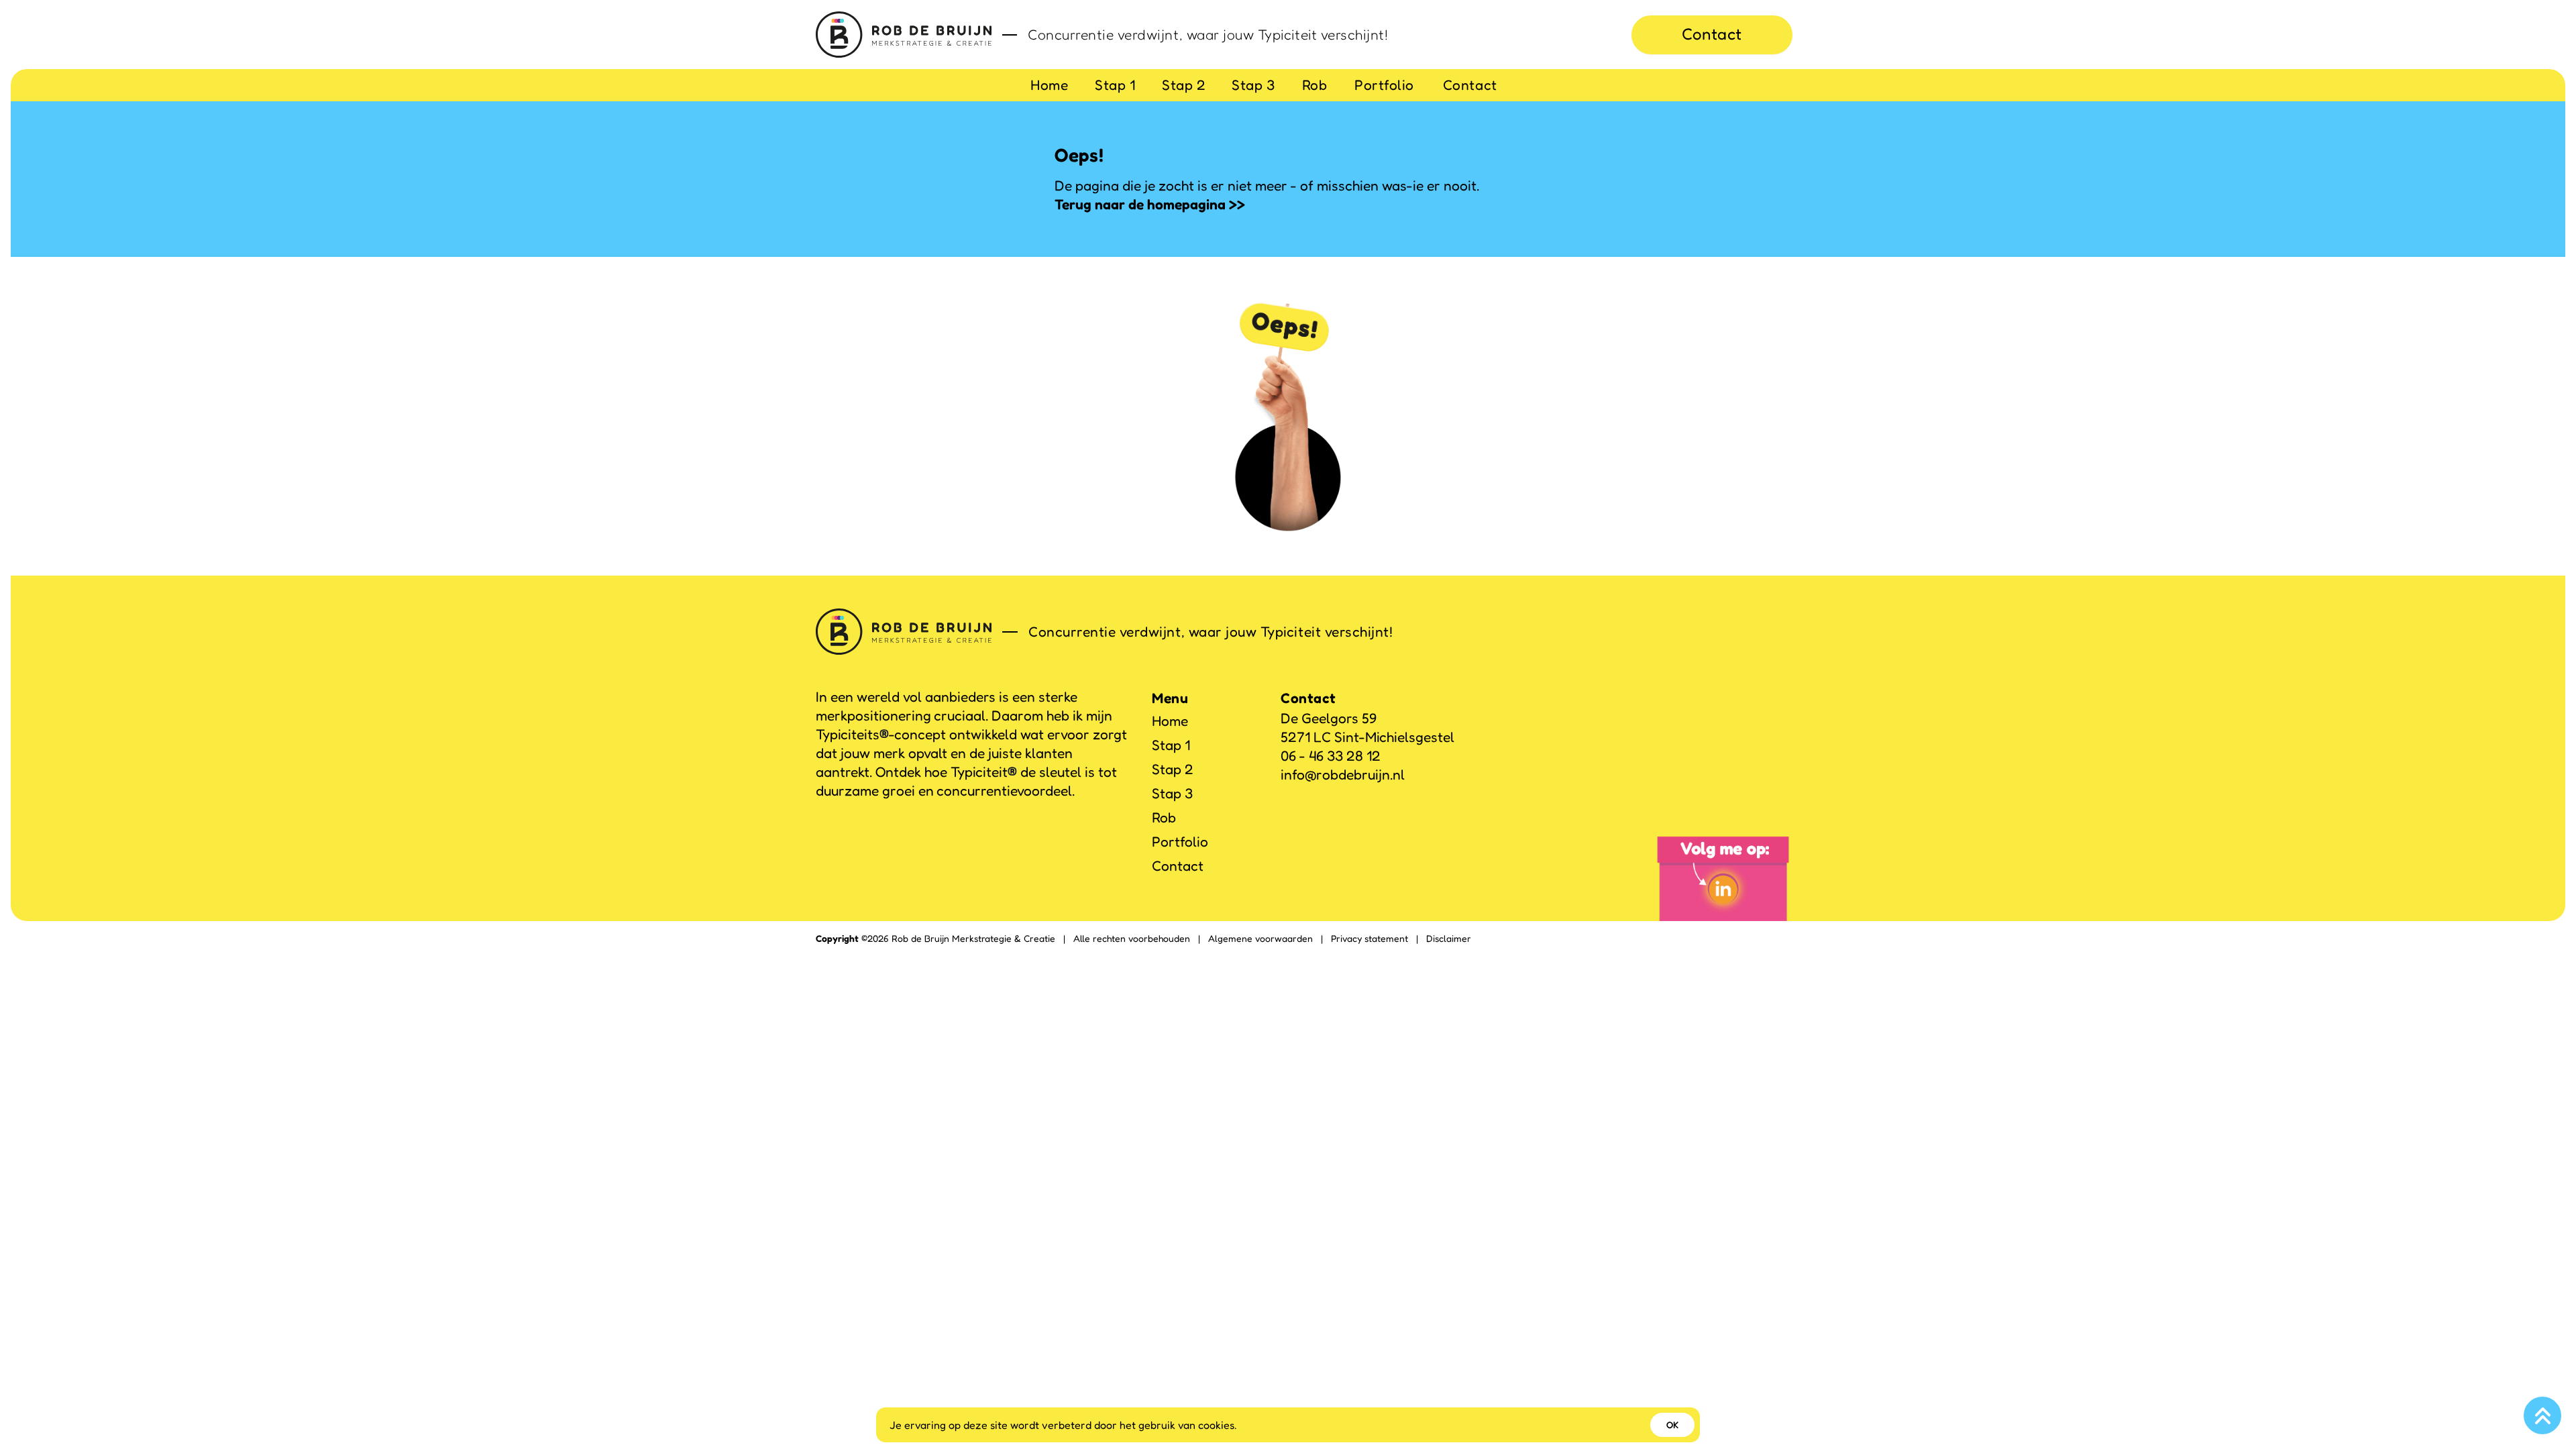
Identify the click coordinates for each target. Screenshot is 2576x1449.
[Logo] (904, 35)
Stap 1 (1115, 85)
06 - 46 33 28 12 (1331, 756)
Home (1049, 85)
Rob (1315, 85)
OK (1672, 1425)
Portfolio (1384, 85)
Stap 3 (1253, 85)
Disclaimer (1449, 938)
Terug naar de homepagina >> (1150, 204)
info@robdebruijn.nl (1343, 774)
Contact (1712, 34)
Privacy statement (1370, 938)
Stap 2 (1184, 85)
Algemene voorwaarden (1260, 938)
